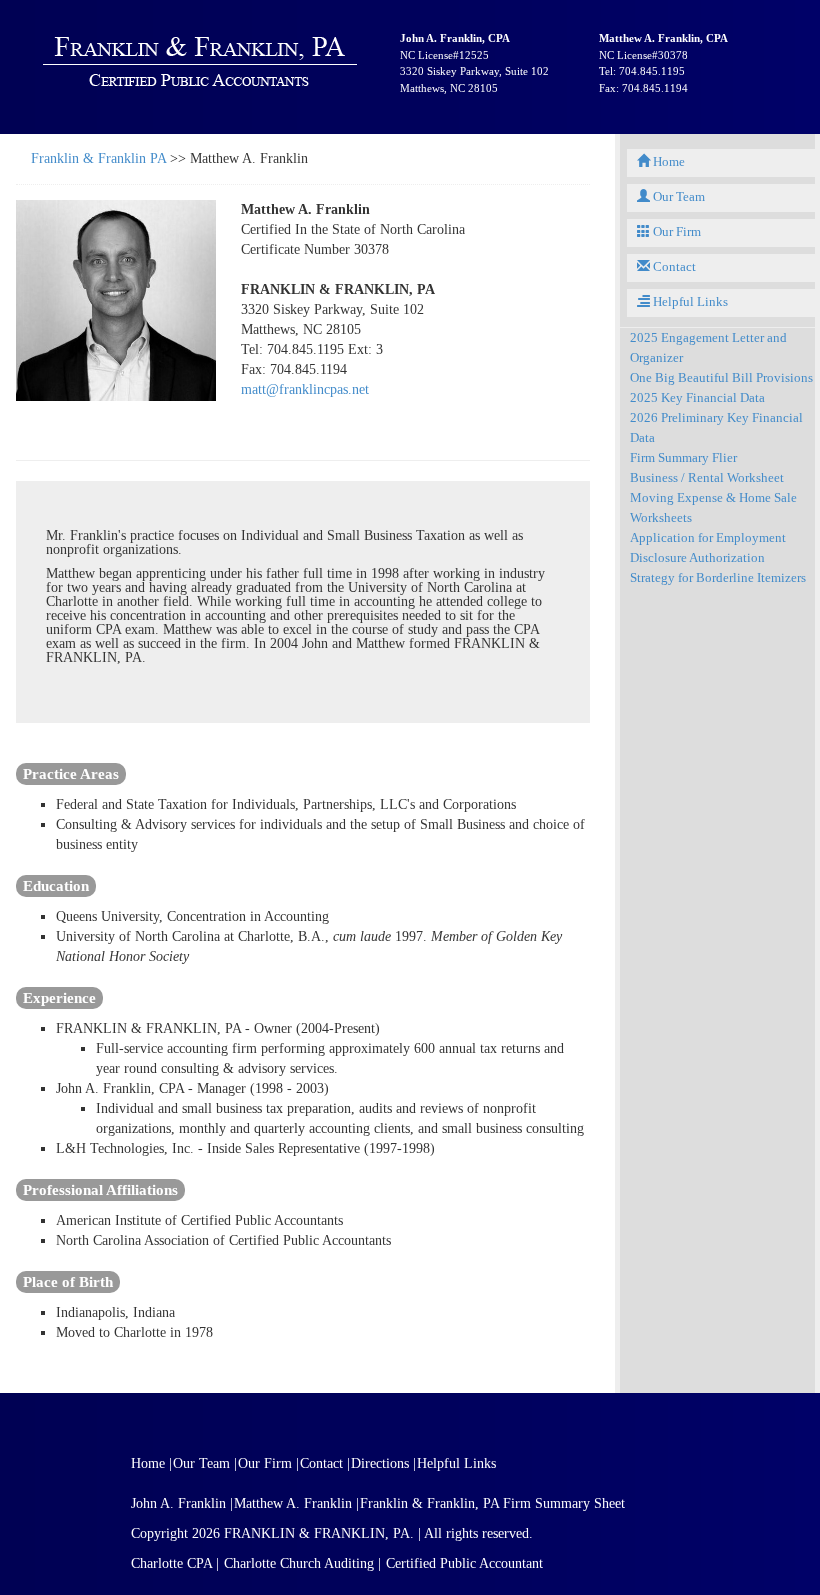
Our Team (677, 197)
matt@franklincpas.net (305, 389)
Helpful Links (689, 302)
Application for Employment (708, 538)
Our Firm (675, 232)
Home (667, 162)
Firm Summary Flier (683, 458)
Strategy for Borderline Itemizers (718, 578)
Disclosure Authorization (697, 558)
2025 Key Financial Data (697, 398)
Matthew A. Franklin (293, 1503)
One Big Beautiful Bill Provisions (721, 378)
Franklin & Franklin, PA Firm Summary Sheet (492, 1503)
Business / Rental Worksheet (707, 478)
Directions (380, 1463)
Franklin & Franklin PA (98, 158)
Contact (673, 267)
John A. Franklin (178, 1503)
